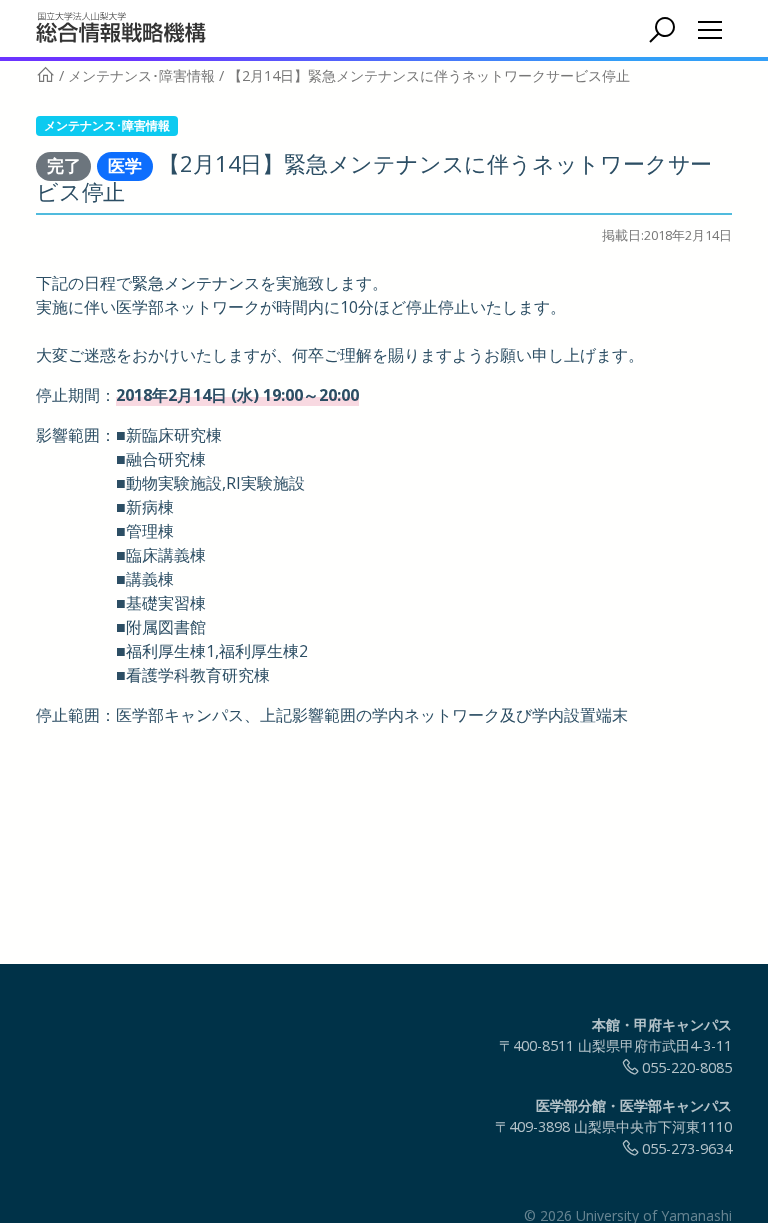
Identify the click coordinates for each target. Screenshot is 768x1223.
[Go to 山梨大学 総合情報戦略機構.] (45, 75)
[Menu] (710, 30)
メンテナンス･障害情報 (107, 125)
